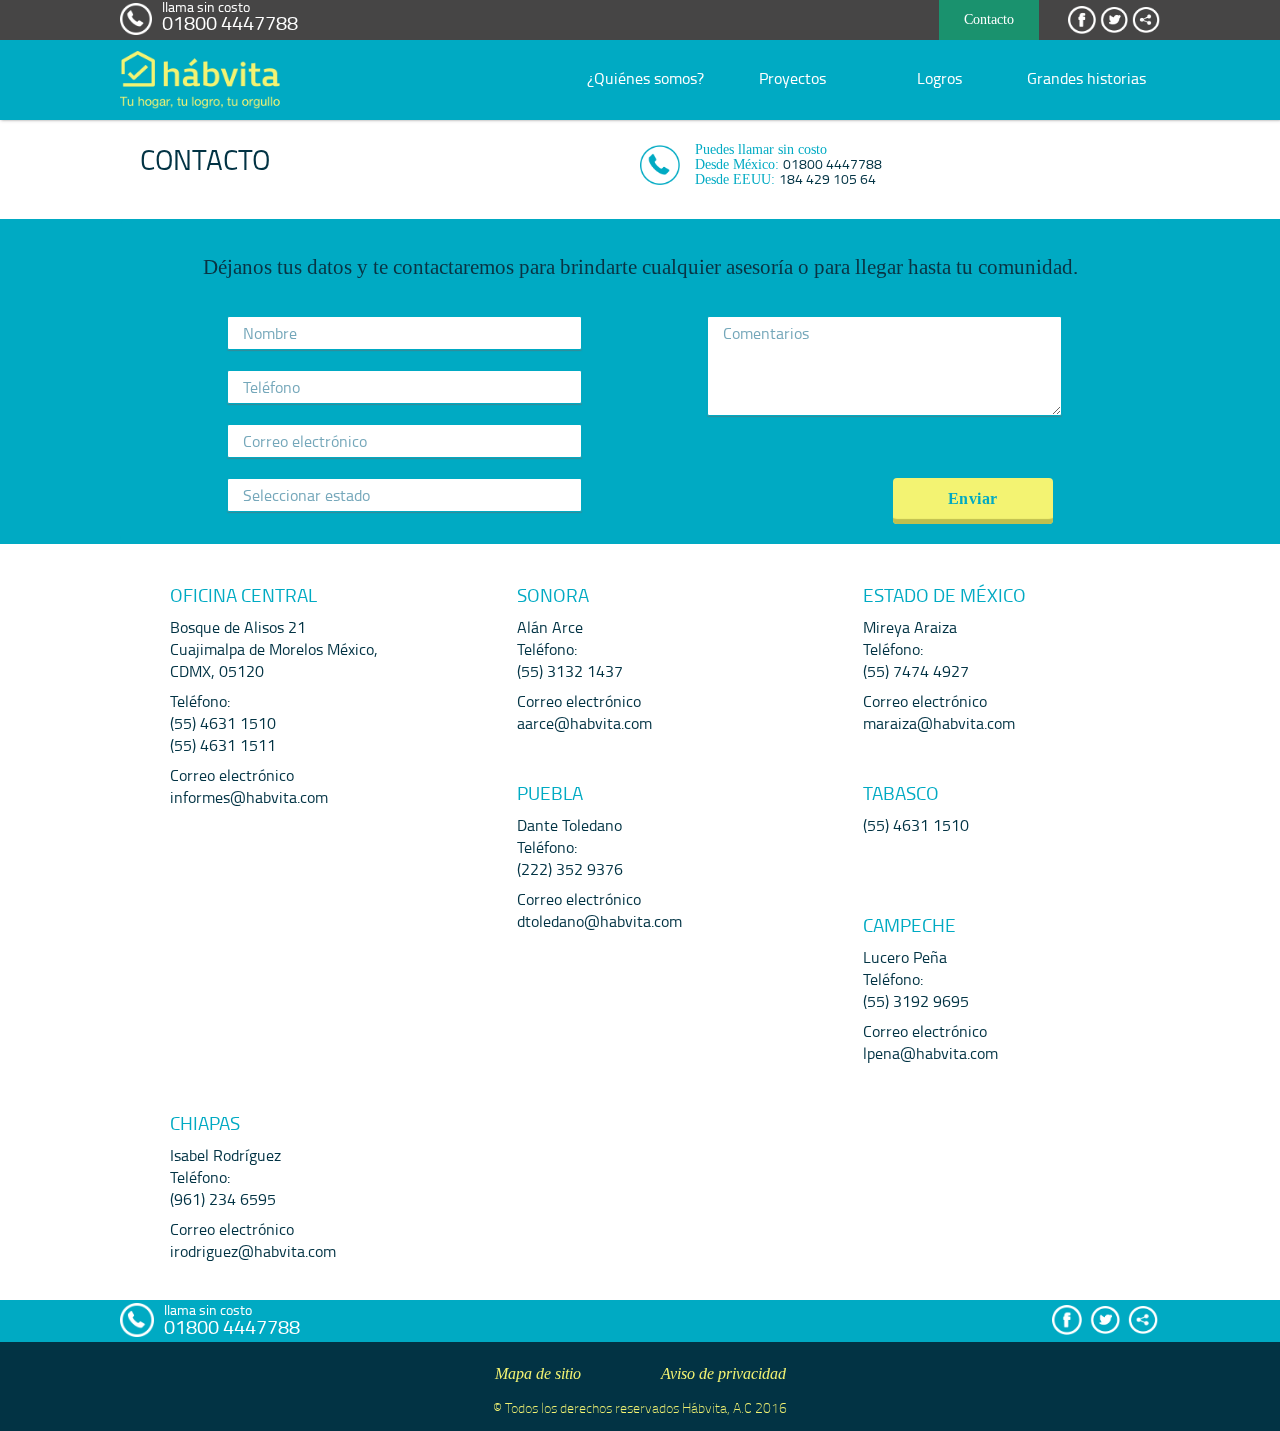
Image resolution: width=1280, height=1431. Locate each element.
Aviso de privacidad (723, 1373)
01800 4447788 (230, 22)
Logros (939, 78)
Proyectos (792, 78)
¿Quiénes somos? (645, 78)
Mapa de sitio (538, 1373)
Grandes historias (1086, 78)
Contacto (989, 19)
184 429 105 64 (827, 178)
